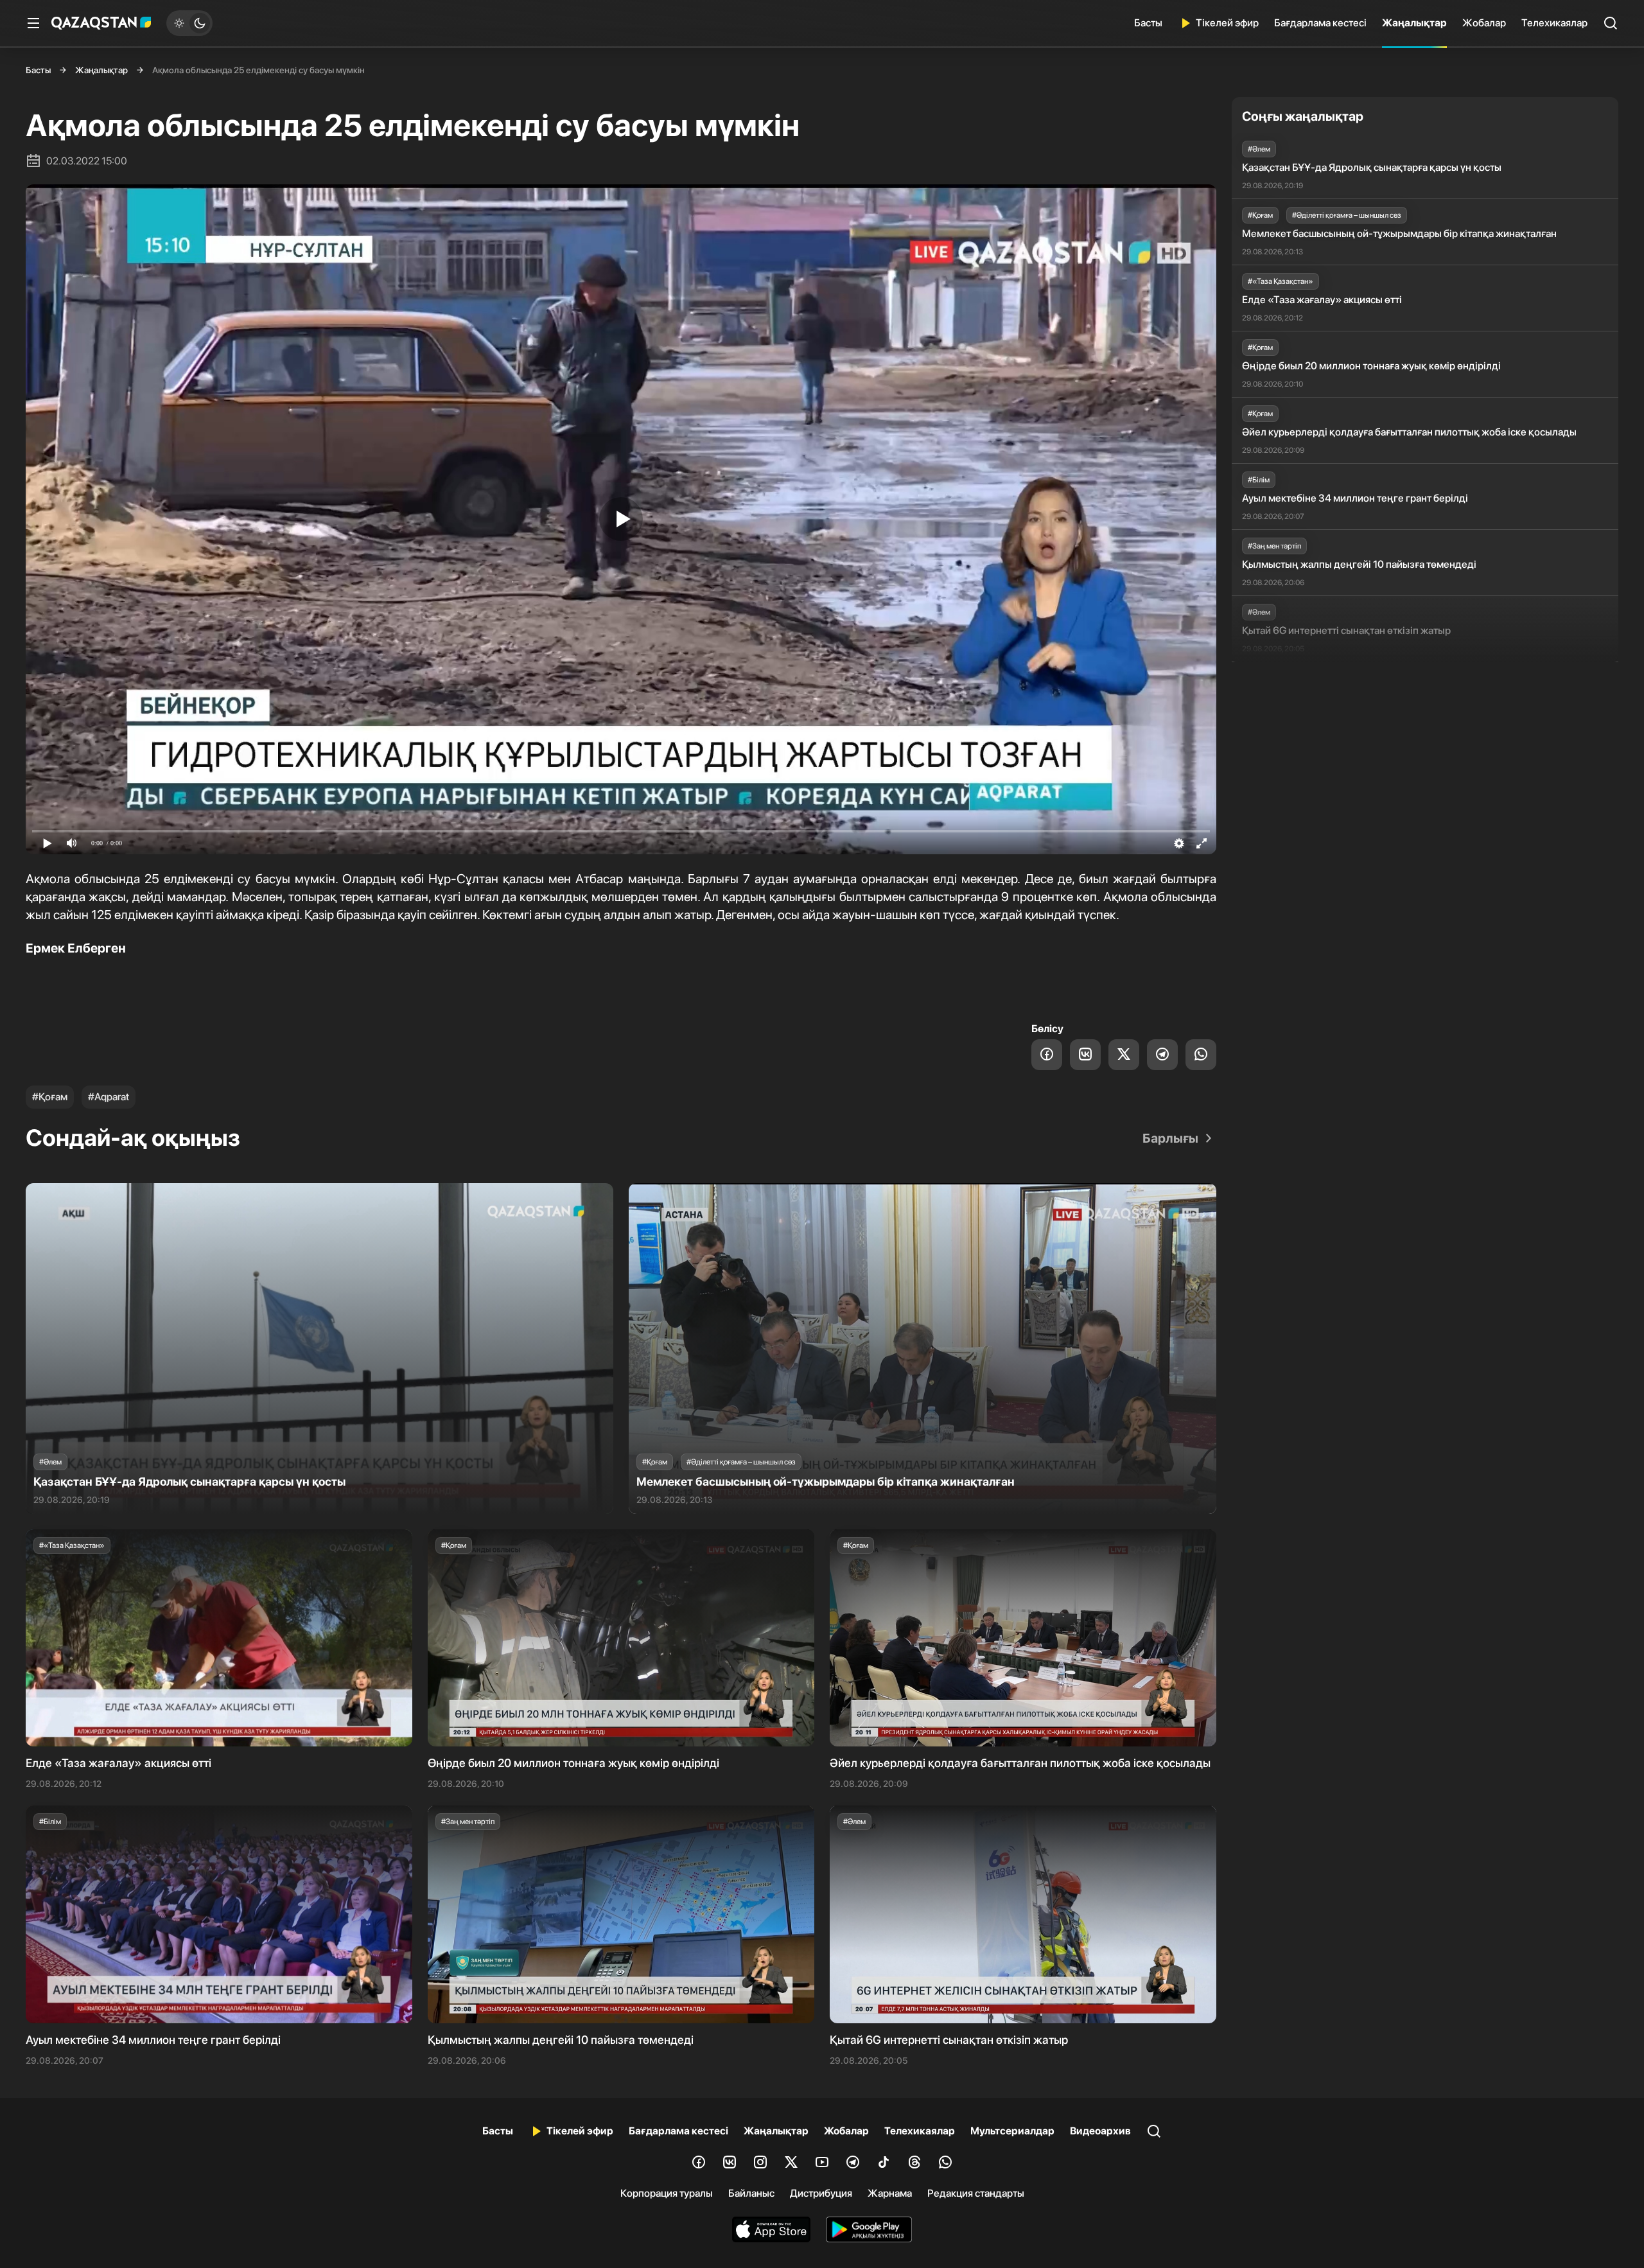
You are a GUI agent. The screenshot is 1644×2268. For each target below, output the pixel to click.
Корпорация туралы (667, 2193)
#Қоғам (50, 1097)
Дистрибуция (821, 2193)
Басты (1148, 23)
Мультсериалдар (1012, 2131)
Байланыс (751, 2193)
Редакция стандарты (976, 2193)
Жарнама (890, 2193)
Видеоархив (1100, 2131)
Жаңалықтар (1414, 23)
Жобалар (1484, 23)
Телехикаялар (1554, 23)
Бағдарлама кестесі (1320, 23)
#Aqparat (109, 1097)
